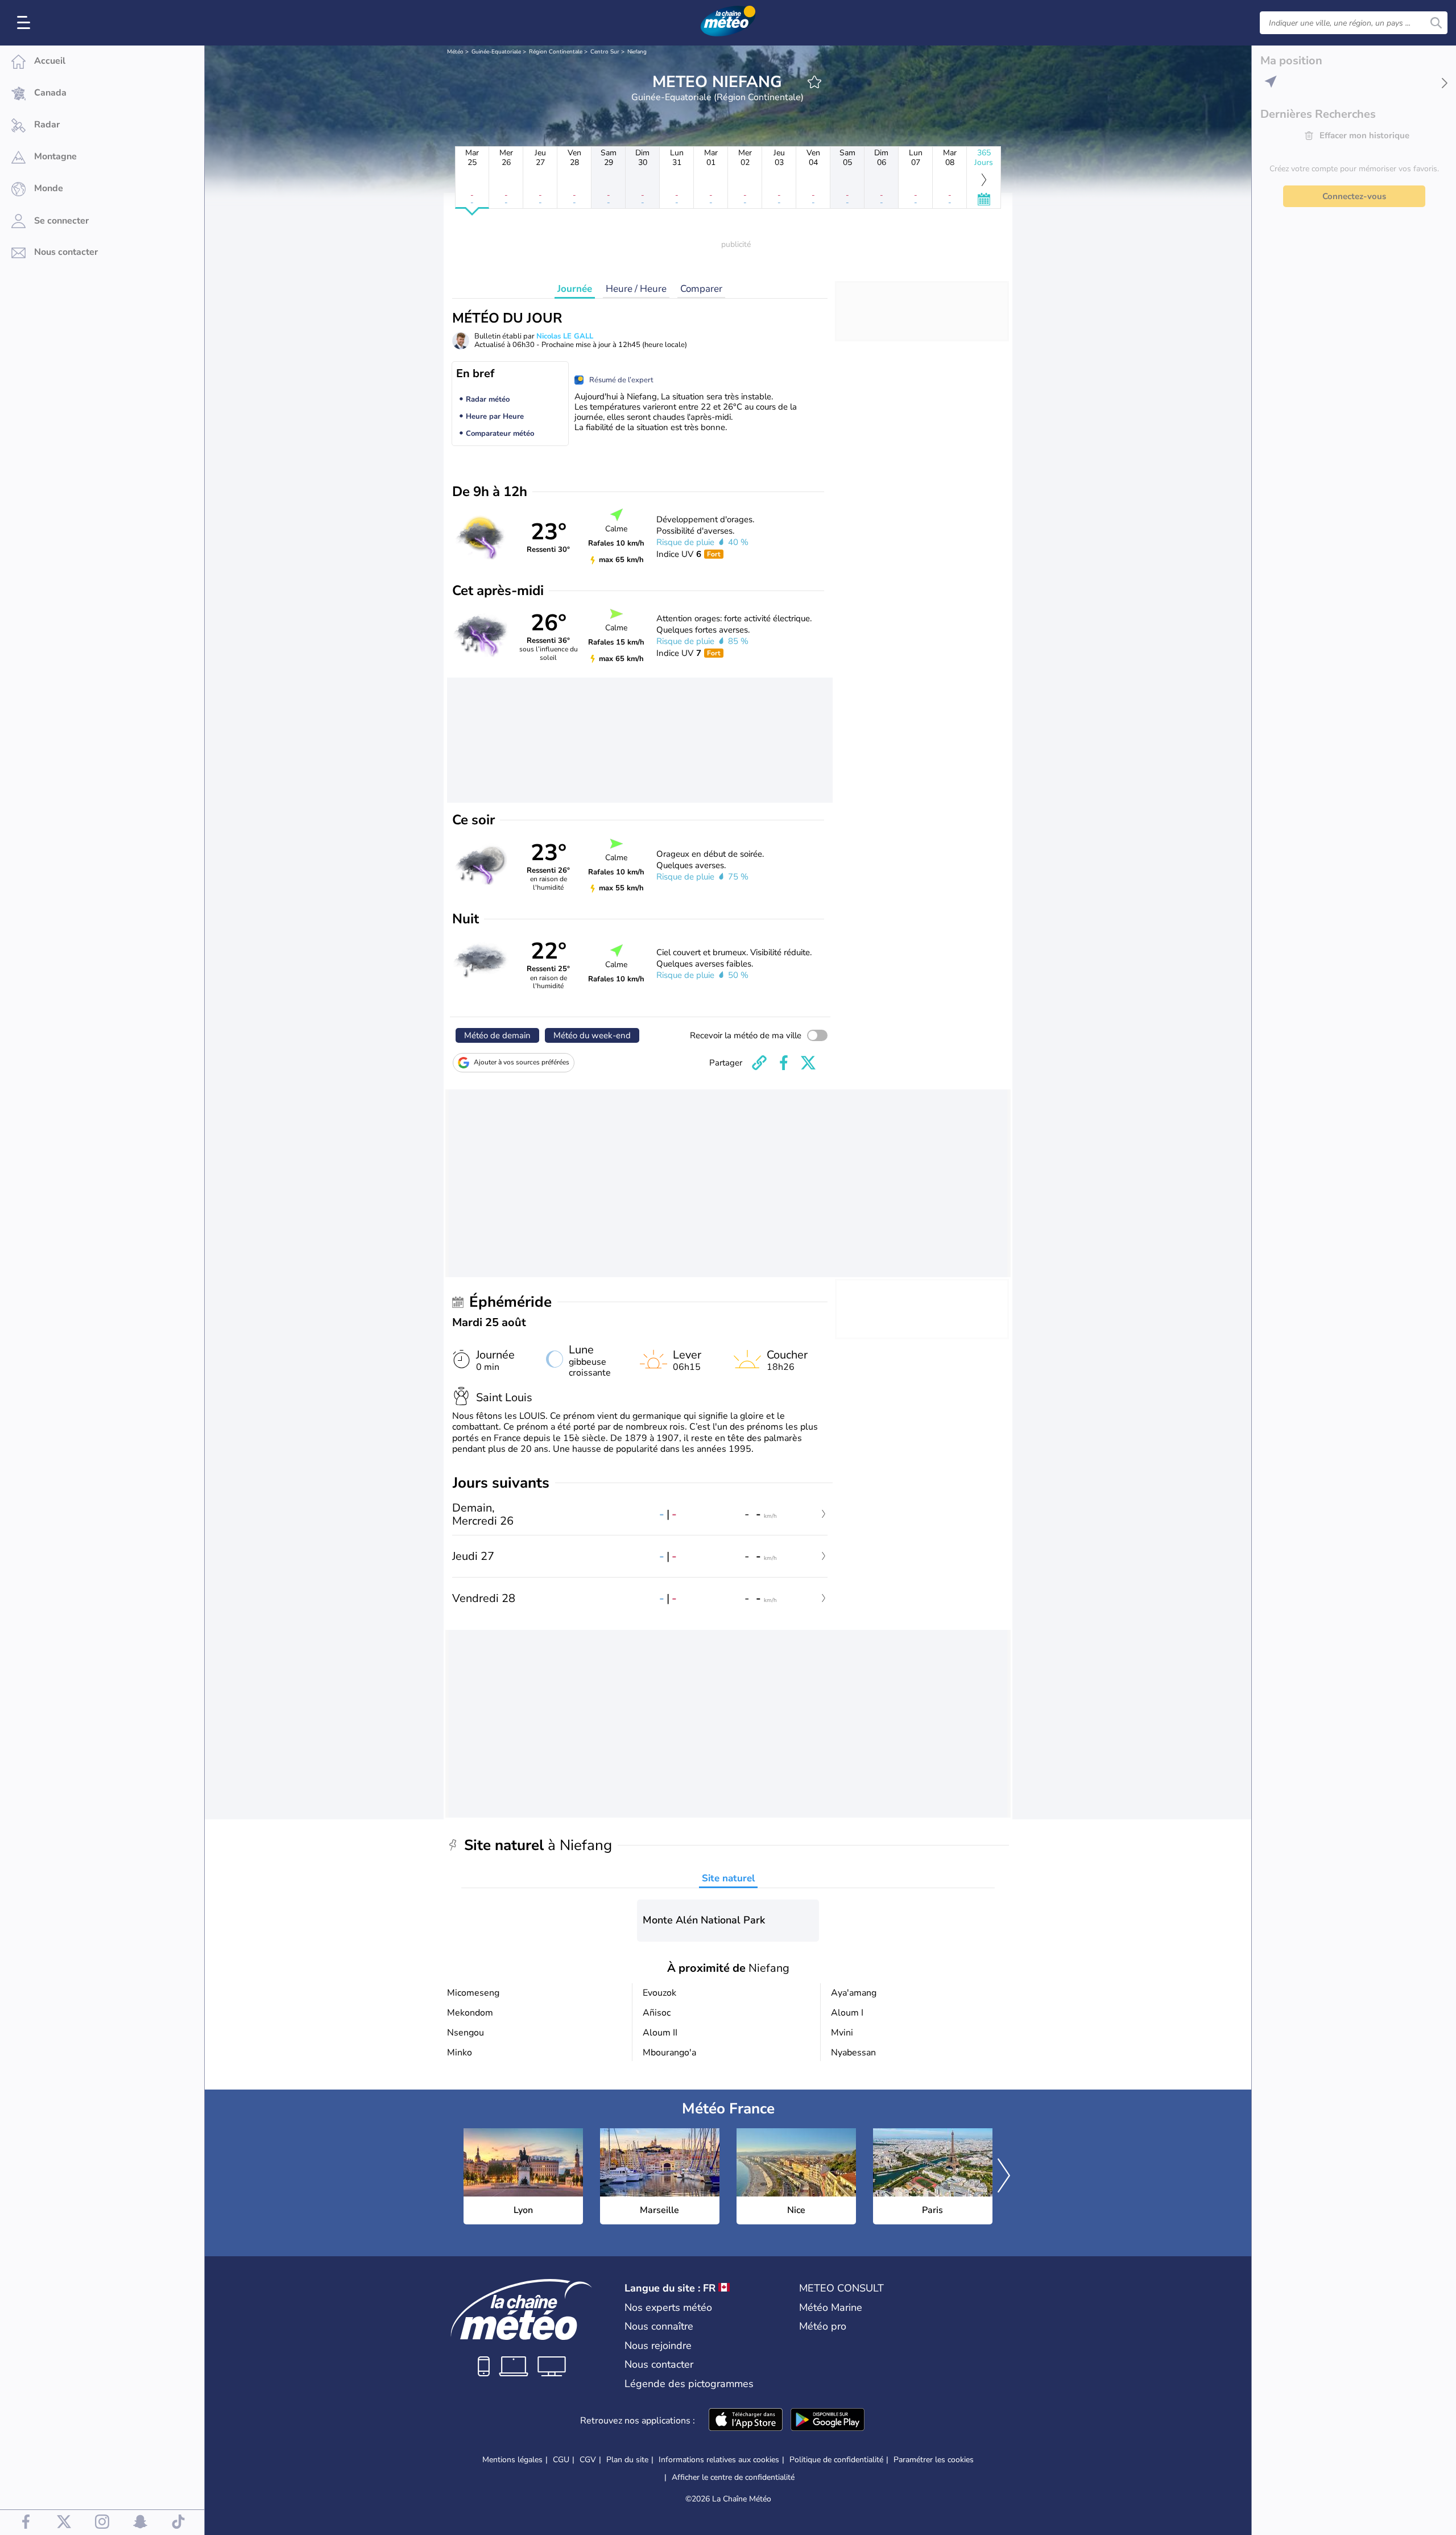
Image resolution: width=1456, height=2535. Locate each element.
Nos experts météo (668, 2307)
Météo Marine (831, 2307)
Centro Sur (605, 52)
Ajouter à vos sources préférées (522, 1062)
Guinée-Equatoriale (496, 52)
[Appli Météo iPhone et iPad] (746, 2421)
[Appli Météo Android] (828, 2421)
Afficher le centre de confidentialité (733, 2478)
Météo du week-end (592, 1035)
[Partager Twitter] (808, 1063)
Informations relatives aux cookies (719, 2460)
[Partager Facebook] (784, 1063)
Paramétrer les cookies (934, 2460)
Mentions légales (512, 2460)
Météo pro (823, 2326)
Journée (575, 289)
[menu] (26, 23)
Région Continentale (556, 52)
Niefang (637, 52)
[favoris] (814, 82)
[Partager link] (759, 1063)
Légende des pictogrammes (689, 2384)
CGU (561, 2460)
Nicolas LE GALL (565, 336)
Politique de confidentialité (836, 2460)
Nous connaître (659, 2326)
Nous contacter (659, 2364)
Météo (455, 52)
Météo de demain (497, 1035)
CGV (588, 2460)
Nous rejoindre (658, 2346)
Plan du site (627, 2460)
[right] (1004, 2177)
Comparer (701, 289)
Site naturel (728, 1878)
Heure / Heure (636, 289)
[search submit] (1436, 23)
